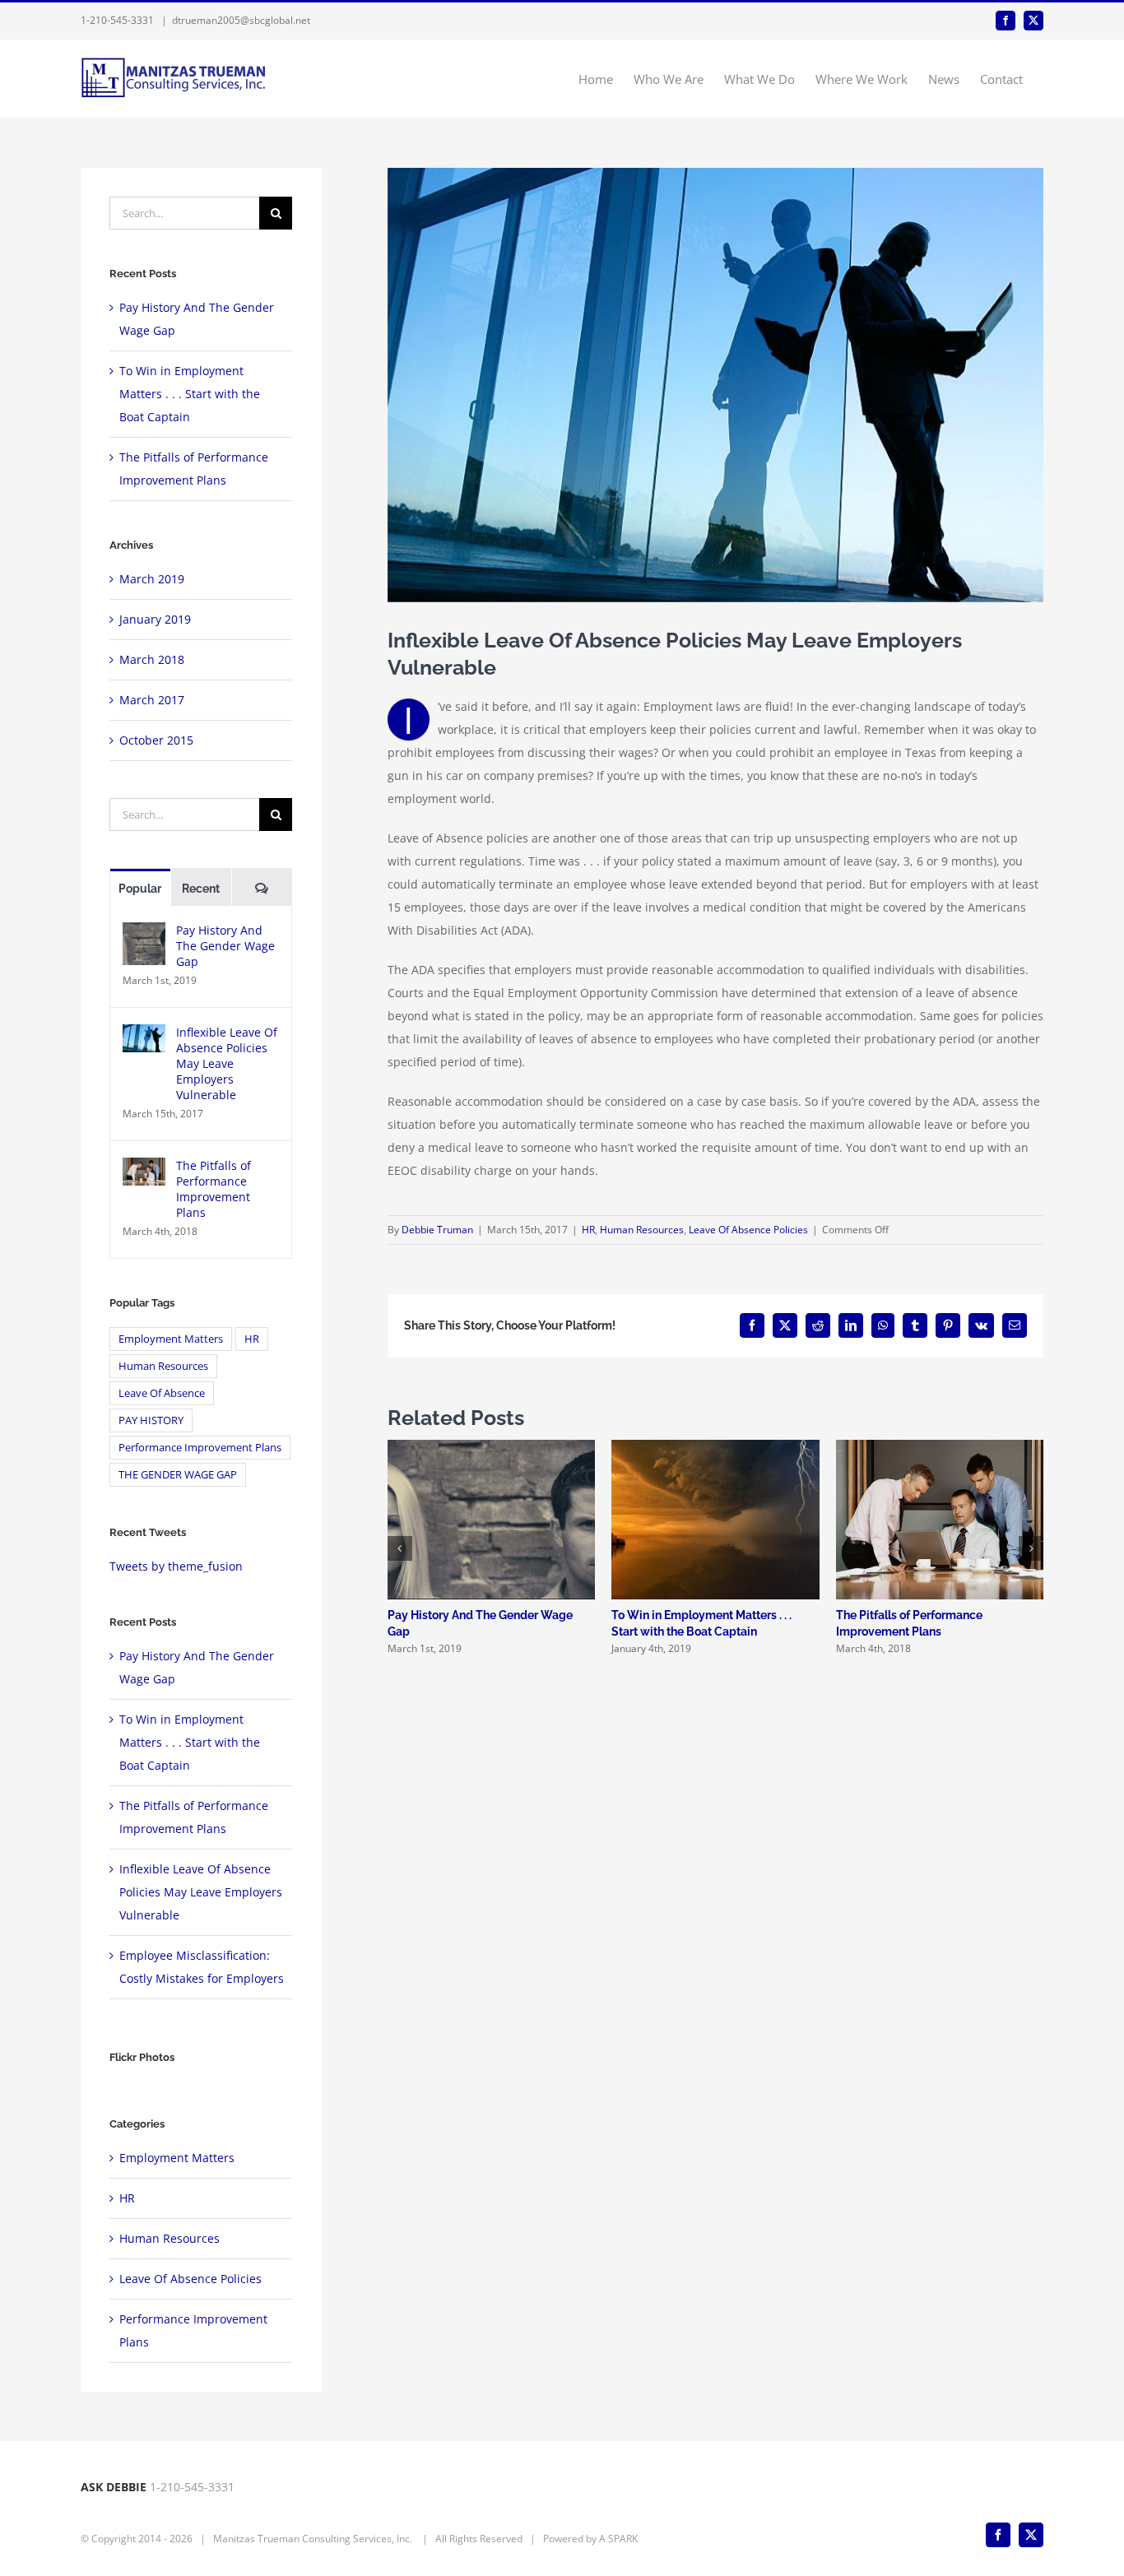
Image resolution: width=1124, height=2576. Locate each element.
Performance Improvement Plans (200, 1448)
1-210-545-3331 (117, 20)
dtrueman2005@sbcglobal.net (241, 20)
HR (588, 1230)
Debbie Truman (437, 1230)
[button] (400, 1548)
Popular (140, 889)
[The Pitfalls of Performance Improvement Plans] (144, 1169)
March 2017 (152, 700)
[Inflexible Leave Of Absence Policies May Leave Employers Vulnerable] (144, 1035)
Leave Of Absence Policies (748, 1230)
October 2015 (156, 740)
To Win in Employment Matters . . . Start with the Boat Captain (190, 394)
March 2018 (152, 659)
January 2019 (155, 619)
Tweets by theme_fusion (176, 1566)
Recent (201, 889)
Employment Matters (171, 1339)
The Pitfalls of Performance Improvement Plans (214, 1189)
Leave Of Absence (162, 1393)
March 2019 (152, 579)
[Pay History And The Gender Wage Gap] (144, 933)
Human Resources (642, 1230)
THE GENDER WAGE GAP (178, 1475)
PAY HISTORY (151, 1420)
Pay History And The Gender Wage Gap (225, 946)
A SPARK (618, 2539)
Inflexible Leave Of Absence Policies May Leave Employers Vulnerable (227, 1063)
